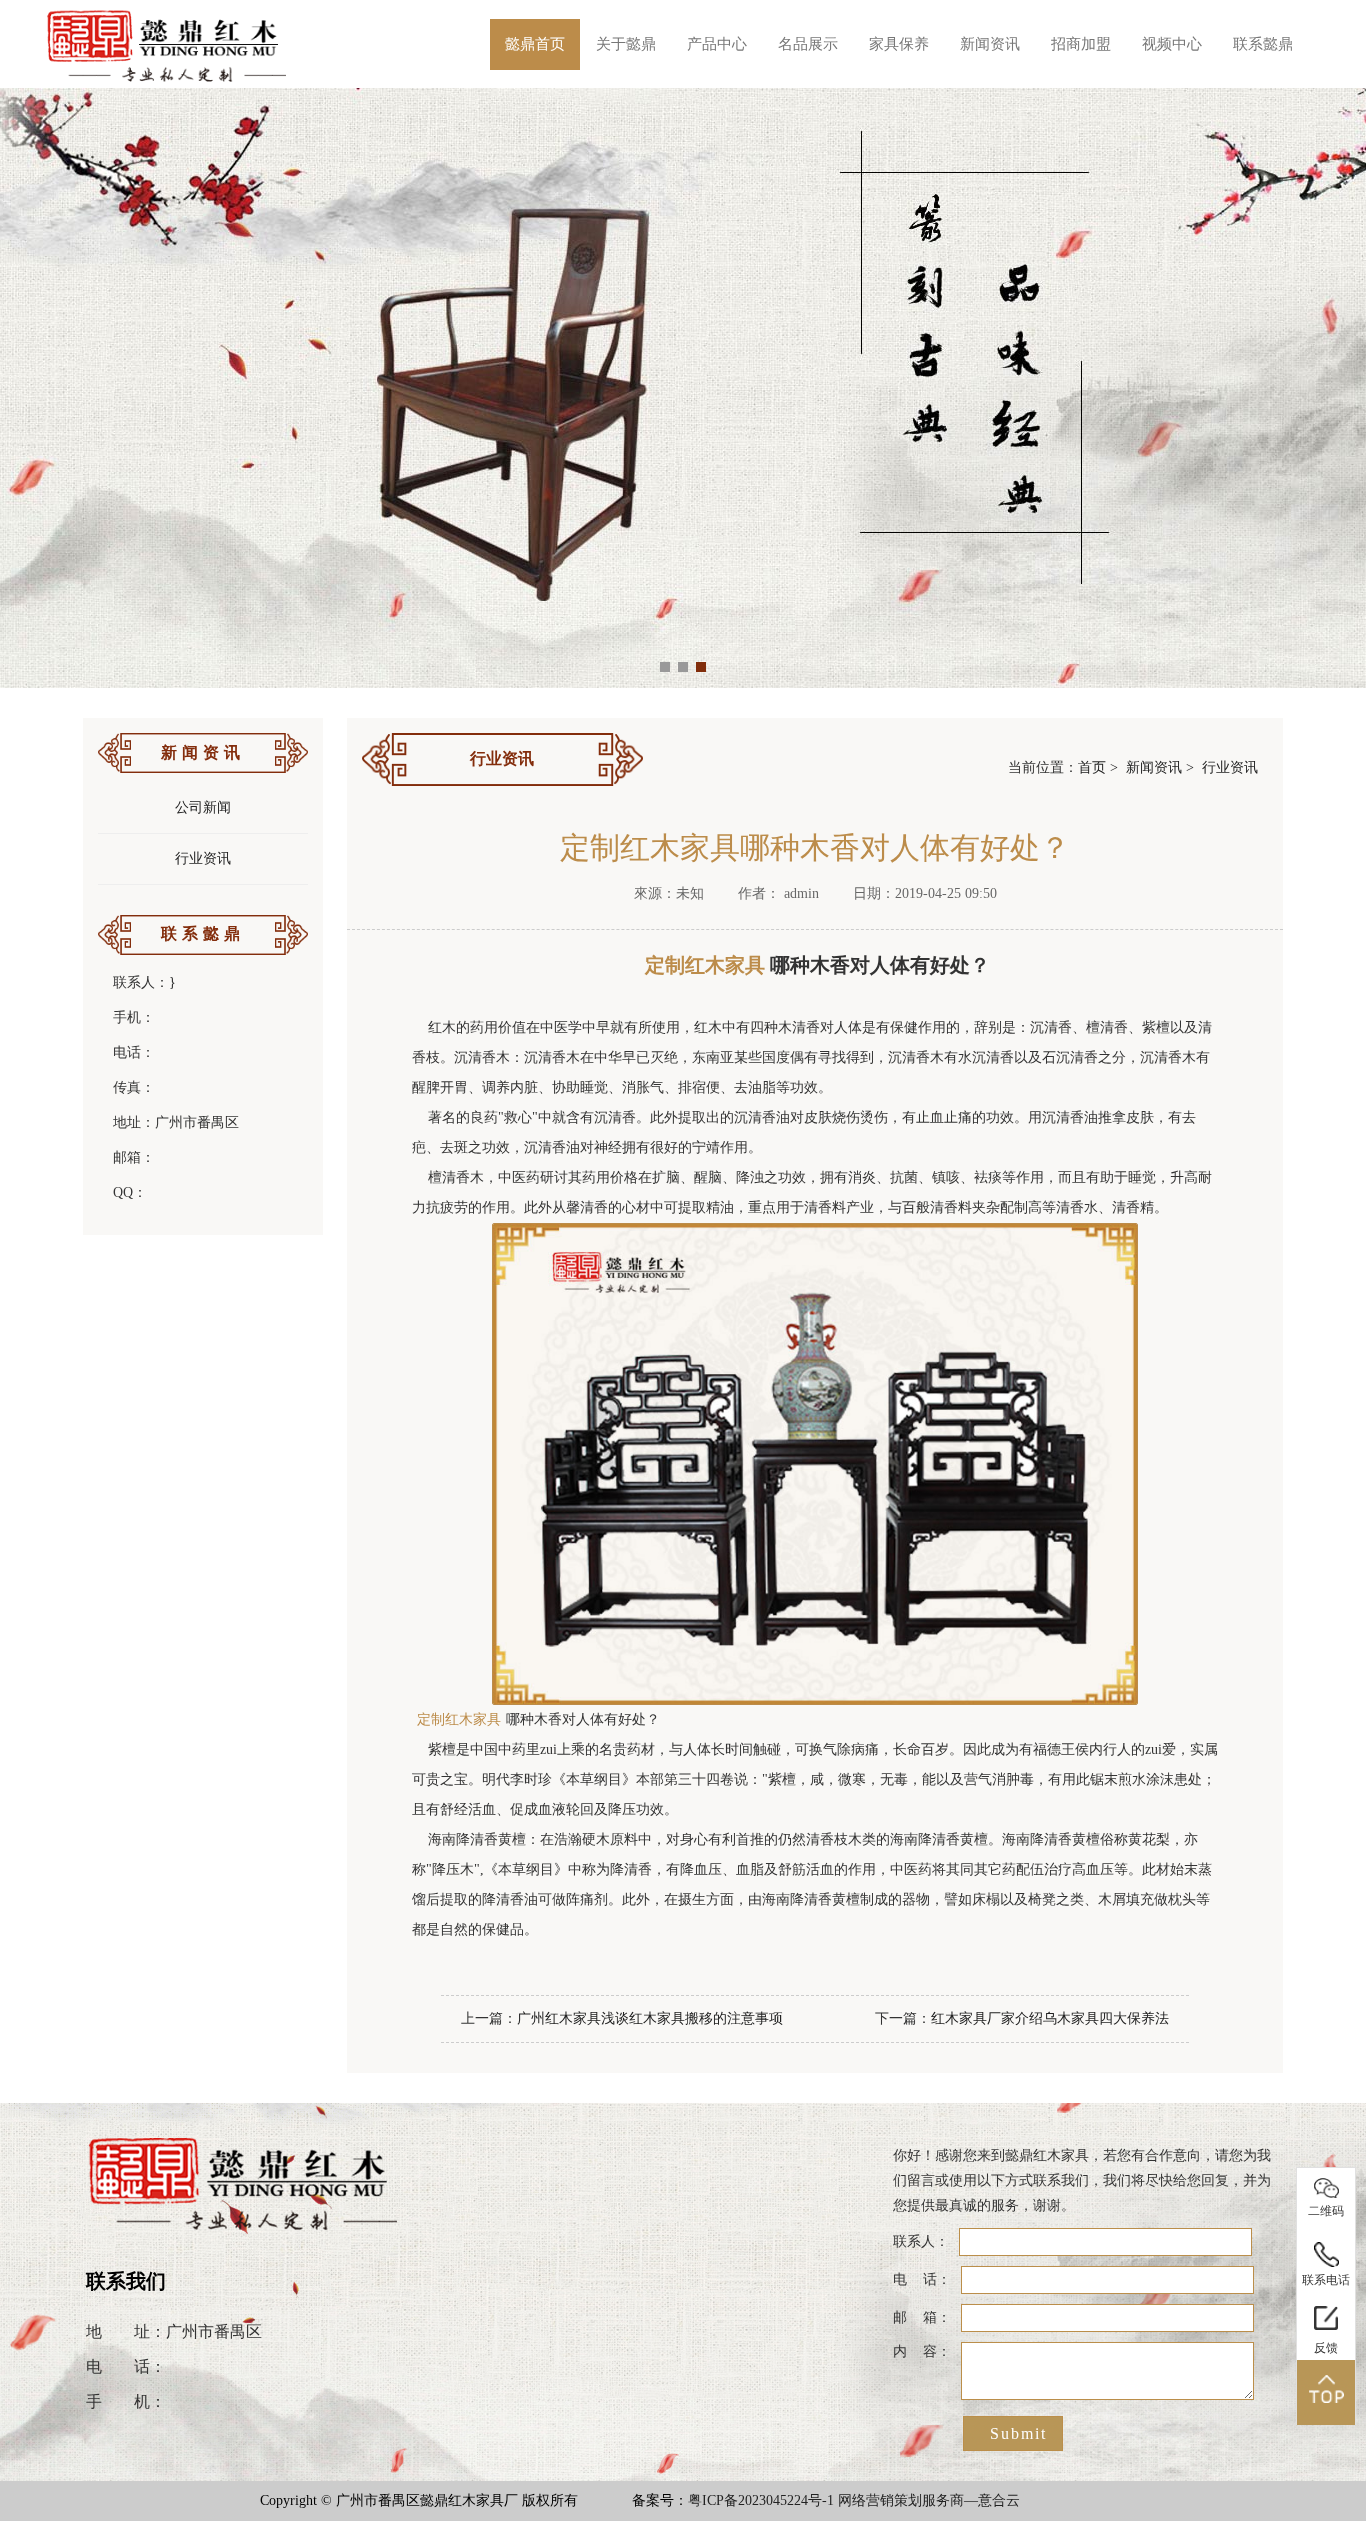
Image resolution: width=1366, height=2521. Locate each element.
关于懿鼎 (626, 44)
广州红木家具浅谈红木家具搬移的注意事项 (650, 2018)
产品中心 (717, 44)
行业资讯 (203, 858)
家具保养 (899, 44)
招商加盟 (1081, 44)
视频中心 (1172, 44)
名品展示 (808, 44)
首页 (1092, 767)
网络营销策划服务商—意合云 (929, 2500)
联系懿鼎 (1263, 44)
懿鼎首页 (535, 44)
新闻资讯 (990, 44)
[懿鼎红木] (167, 44)
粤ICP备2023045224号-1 (761, 2500)
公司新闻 (203, 807)
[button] (665, 667)
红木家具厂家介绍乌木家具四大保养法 (1050, 2018)
